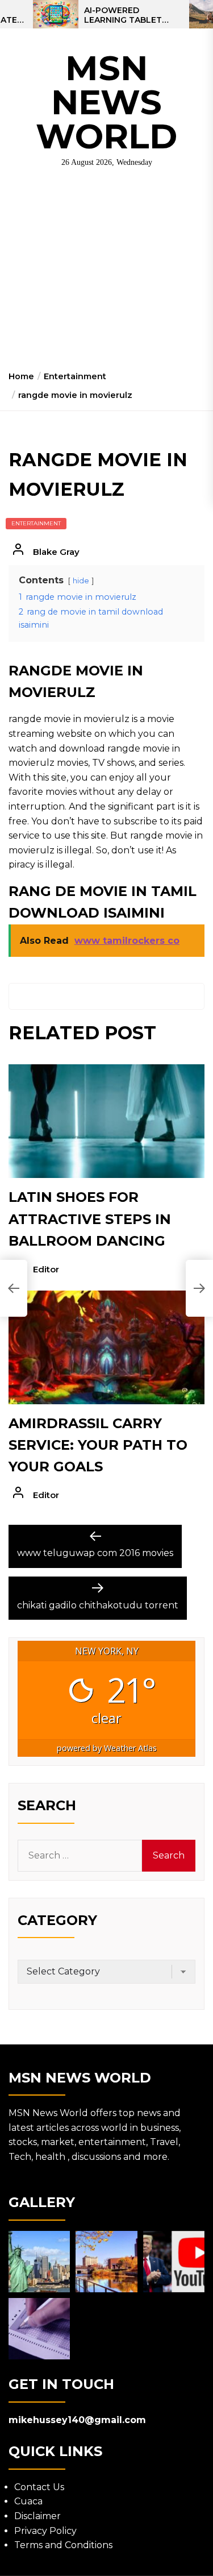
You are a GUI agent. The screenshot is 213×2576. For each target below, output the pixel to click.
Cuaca (28, 2501)
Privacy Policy (45, 2531)
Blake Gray (56, 552)
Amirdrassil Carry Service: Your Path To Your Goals (98, 1445)
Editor (46, 1269)
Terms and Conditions (63, 2545)
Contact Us (39, 2487)
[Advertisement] (106, 273)
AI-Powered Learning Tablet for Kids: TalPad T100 (123, 15)
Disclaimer (37, 2516)
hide (81, 581)
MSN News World (106, 102)
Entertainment (36, 523)
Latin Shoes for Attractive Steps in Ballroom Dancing (90, 1219)
